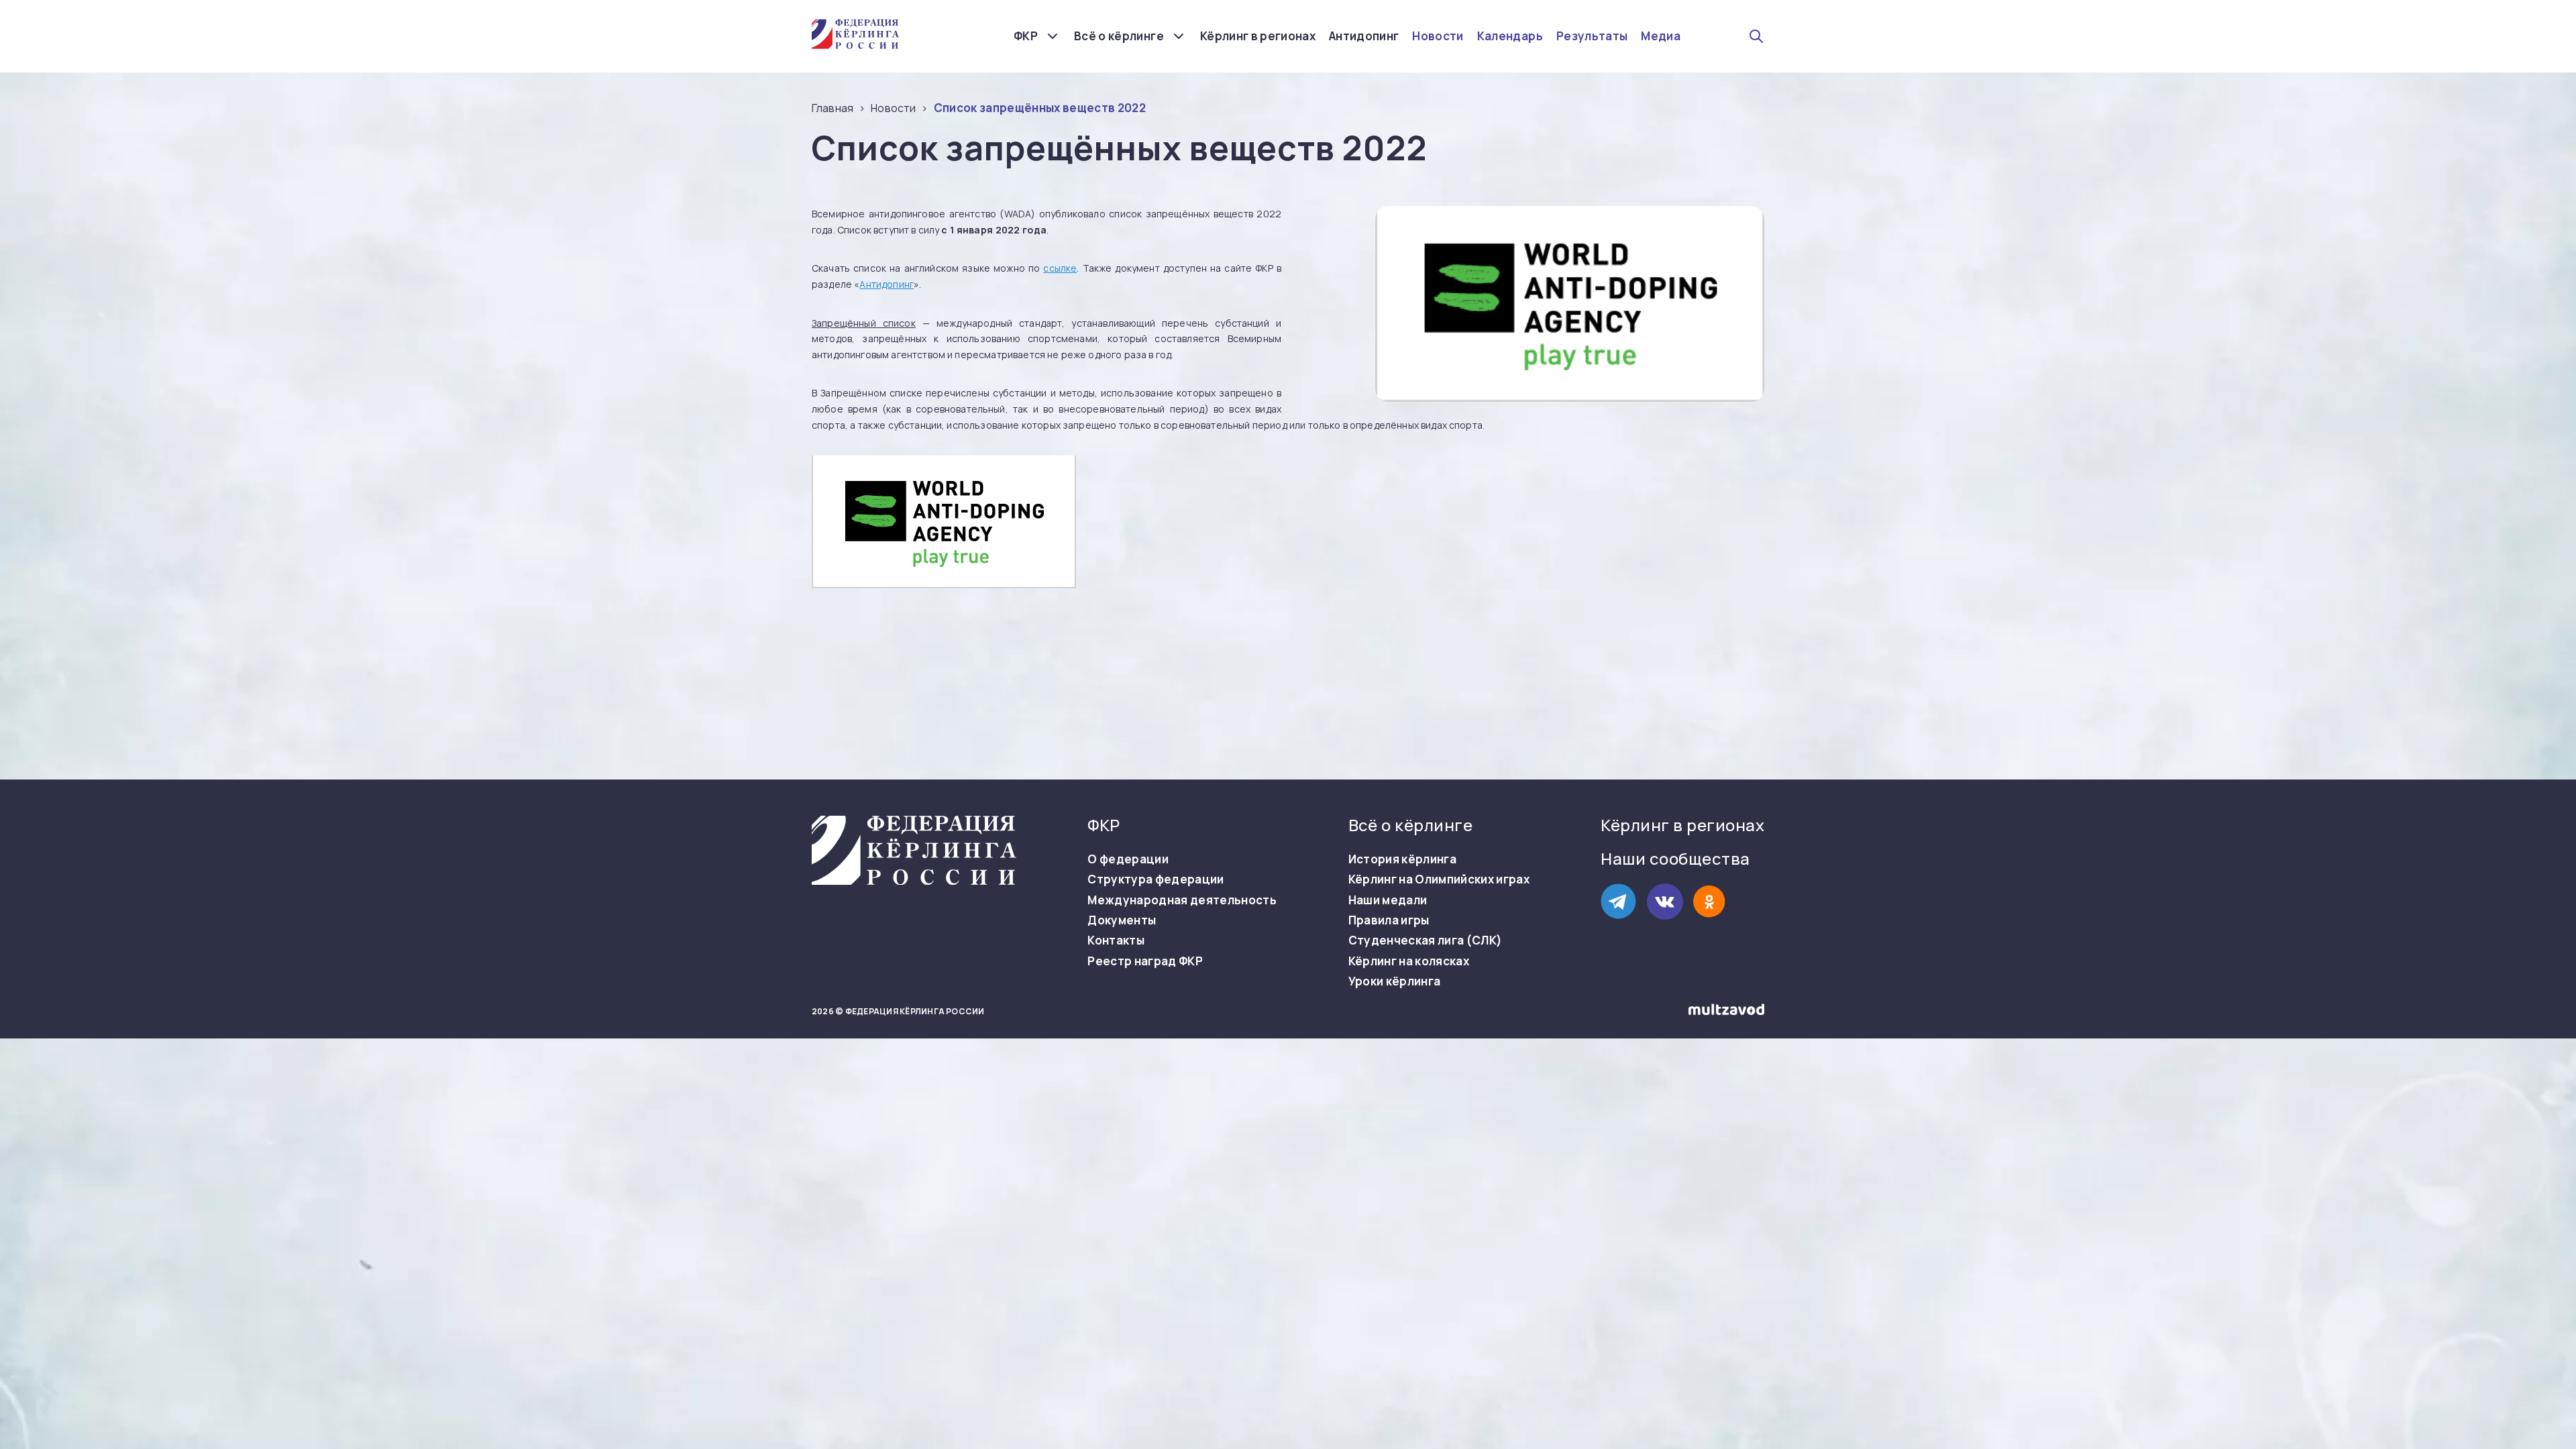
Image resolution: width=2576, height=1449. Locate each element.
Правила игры (1389, 920)
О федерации (1128, 859)
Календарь (1510, 36)
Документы (1122, 920)
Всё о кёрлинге (1119, 36)
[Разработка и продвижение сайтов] (1726, 1012)
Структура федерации (1156, 879)
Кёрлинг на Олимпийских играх (1439, 879)
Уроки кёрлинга (1395, 981)
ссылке (1060, 268)
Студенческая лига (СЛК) (1426, 941)
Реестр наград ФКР (1145, 961)
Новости (1438, 36)
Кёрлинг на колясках (1409, 961)
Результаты (1592, 36)
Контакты (1116, 941)
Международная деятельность (1182, 900)
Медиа (1661, 36)
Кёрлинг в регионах (1258, 36)
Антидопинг (1364, 36)
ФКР (1026, 36)
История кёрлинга (1402, 859)
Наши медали (1388, 900)
